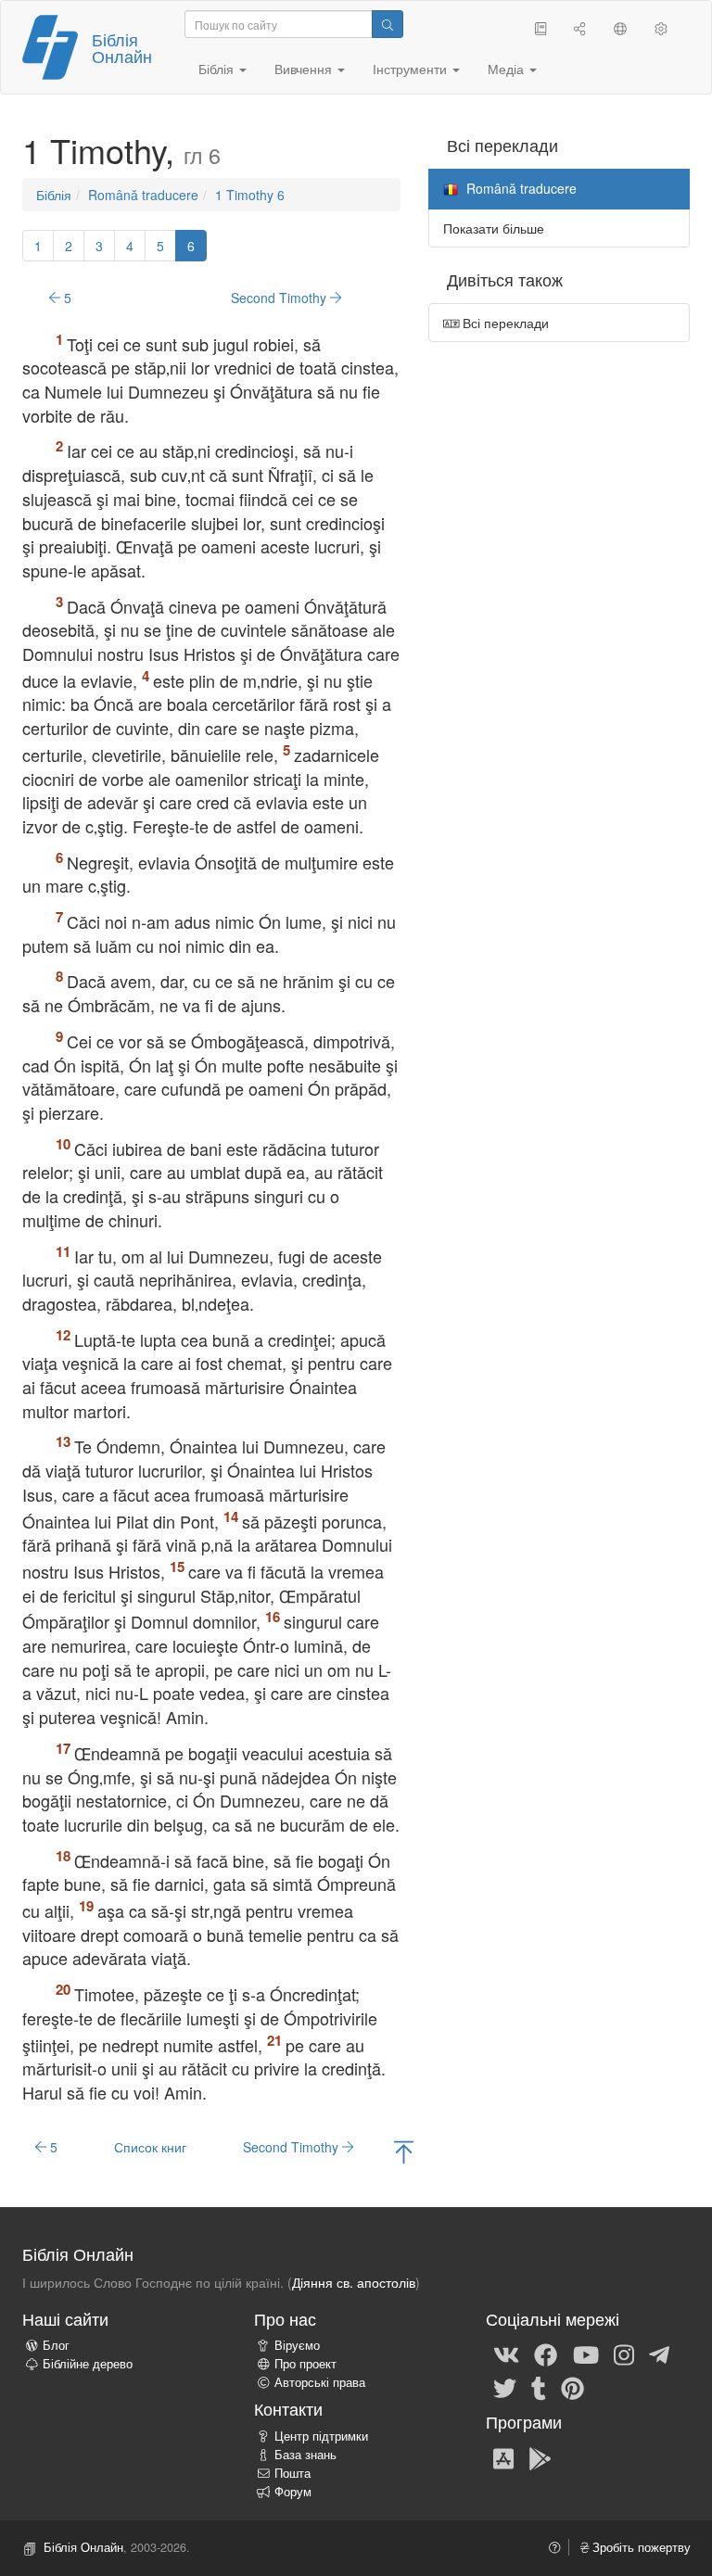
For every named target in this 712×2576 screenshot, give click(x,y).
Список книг (150, 2147)
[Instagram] (624, 2354)
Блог (56, 2345)
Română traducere (143, 195)
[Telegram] (659, 2354)
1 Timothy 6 (250, 195)
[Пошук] (388, 24)
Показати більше (494, 228)
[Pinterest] (572, 2387)
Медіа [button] (508, 69)
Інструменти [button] (412, 69)
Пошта (292, 2473)
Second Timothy (280, 298)
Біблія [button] (218, 69)
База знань (305, 2455)
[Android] (540, 2457)
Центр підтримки (321, 2436)
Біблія (54, 195)
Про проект (305, 2364)
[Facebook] (546, 2354)
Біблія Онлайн (122, 47)
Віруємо (297, 2345)
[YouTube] (586, 2354)
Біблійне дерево (88, 2364)
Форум (293, 2492)
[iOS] (503, 2457)
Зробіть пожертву (640, 2547)
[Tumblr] (539, 2387)
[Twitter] (505, 2387)
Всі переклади (504, 323)
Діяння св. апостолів (354, 2282)
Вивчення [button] (305, 69)
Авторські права (320, 2382)
